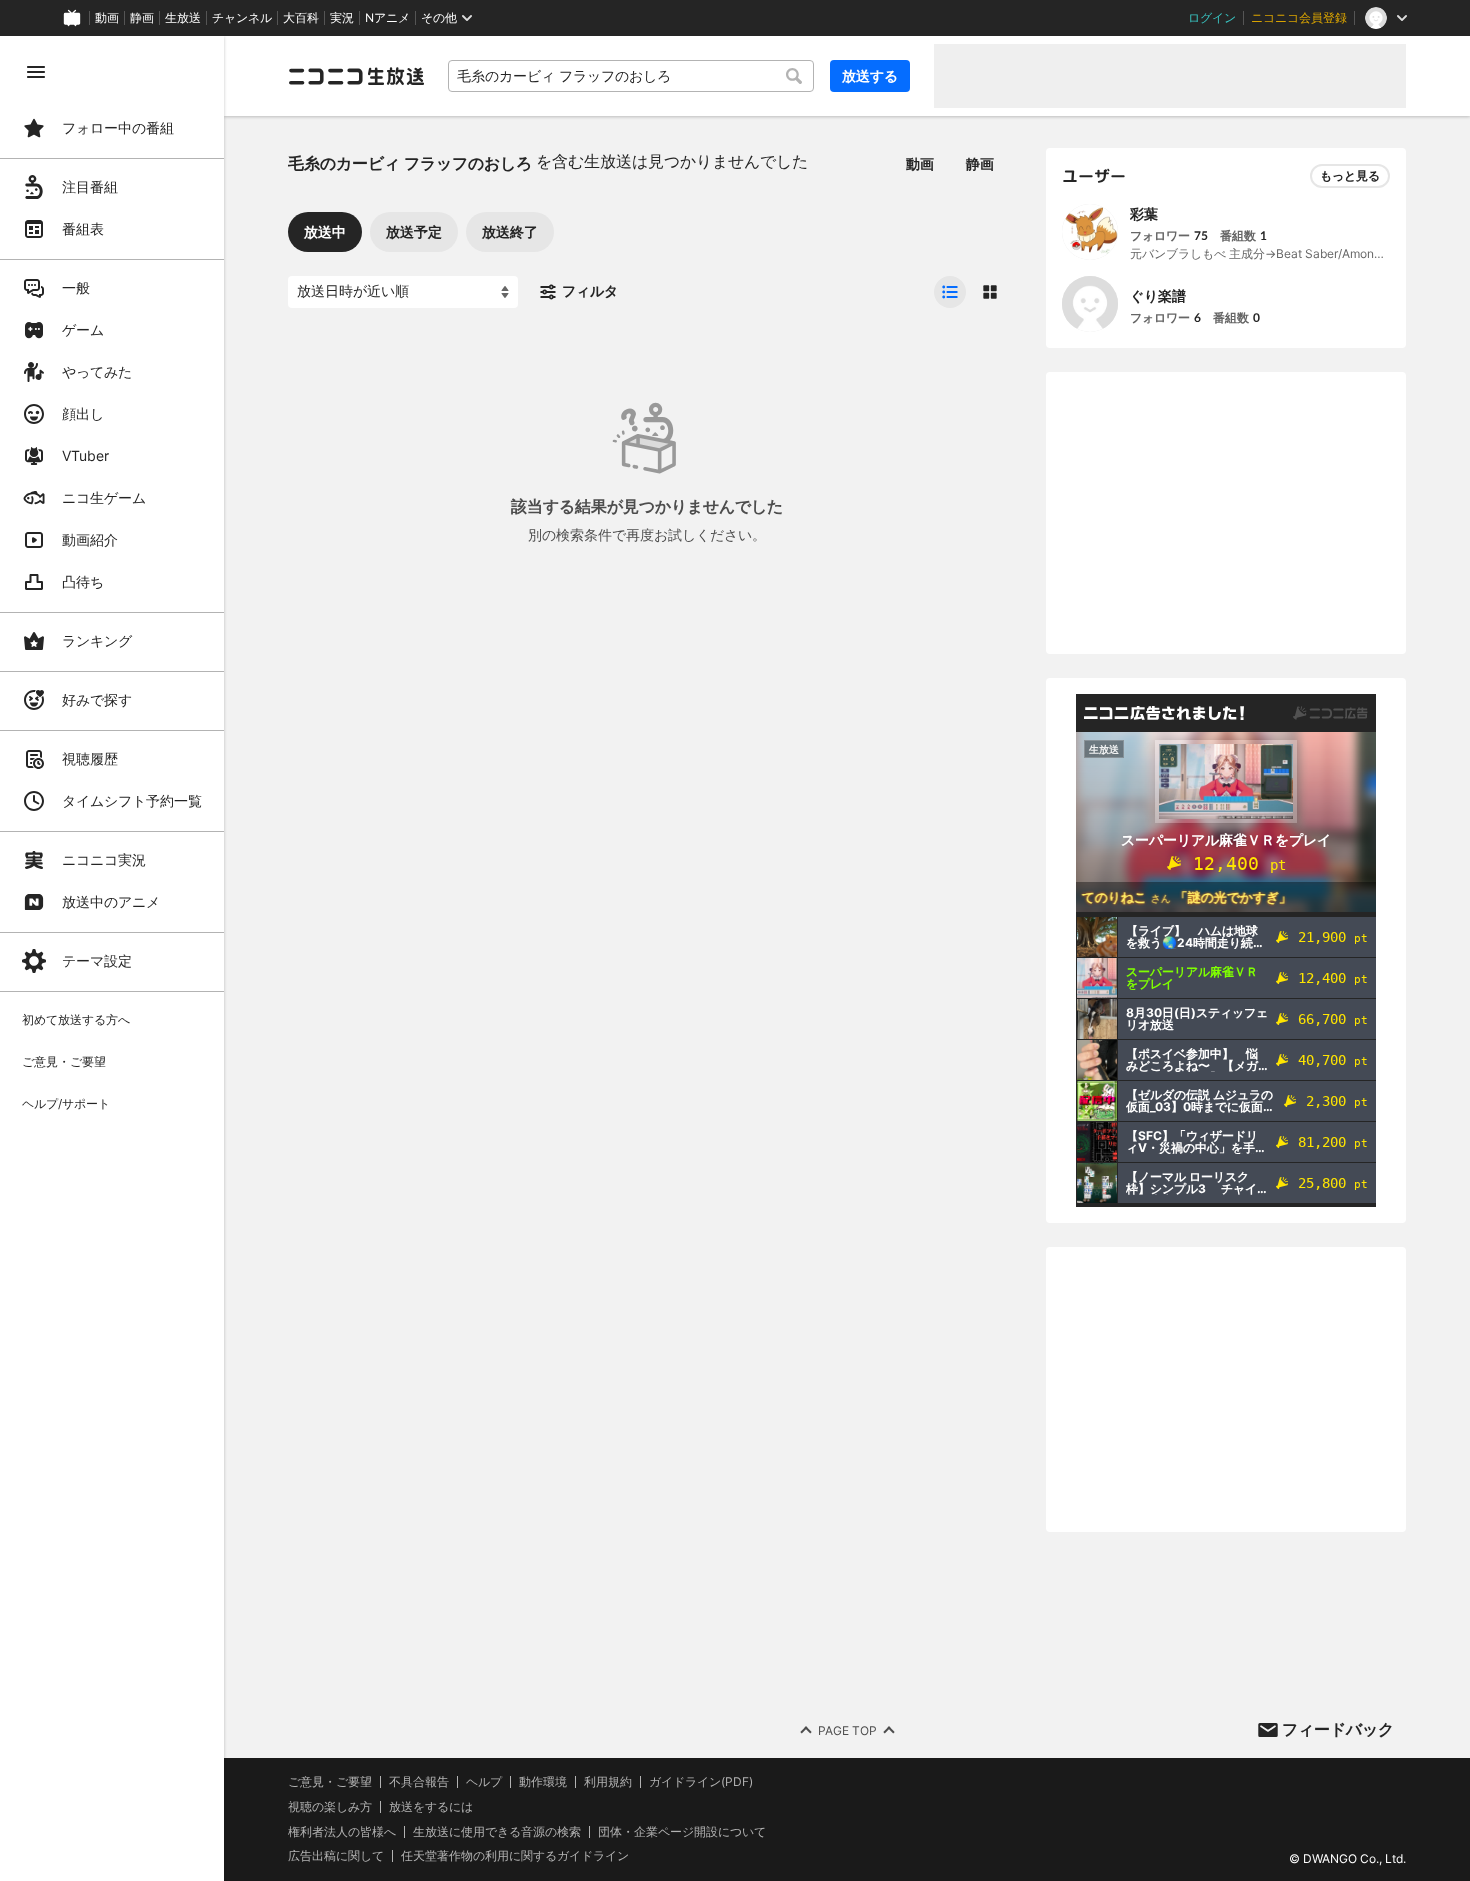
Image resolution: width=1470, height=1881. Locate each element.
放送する (870, 75)
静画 (142, 18)
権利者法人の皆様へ (342, 1831)
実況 (342, 18)
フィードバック (1338, 1729)
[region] (112, 958)
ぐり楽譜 (1158, 295)
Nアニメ (387, 18)
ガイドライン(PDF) (701, 1782)
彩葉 (1144, 213)
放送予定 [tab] (414, 231)
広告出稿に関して (336, 1855)
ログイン (1212, 18)
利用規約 (608, 1782)
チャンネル (242, 18)
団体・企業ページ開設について (682, 1832)
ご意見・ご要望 (330, 1781)
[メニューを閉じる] (36, 72)
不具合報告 (419, 1782)
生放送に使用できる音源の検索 (497, 1832)
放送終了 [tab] (510, 231)
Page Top (847, 1730)
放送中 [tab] (325, 231)
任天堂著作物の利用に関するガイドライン (515, 1856)
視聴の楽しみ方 (330, 1806)
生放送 (183, 18)
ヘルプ (484, 1782)
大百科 (301, 18)
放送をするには (431, 1807)
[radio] (950, 292)
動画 (107, 18)
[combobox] (631, 76)
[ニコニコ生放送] (356, 76)
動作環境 (543, 1782)
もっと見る (1350, 175)
